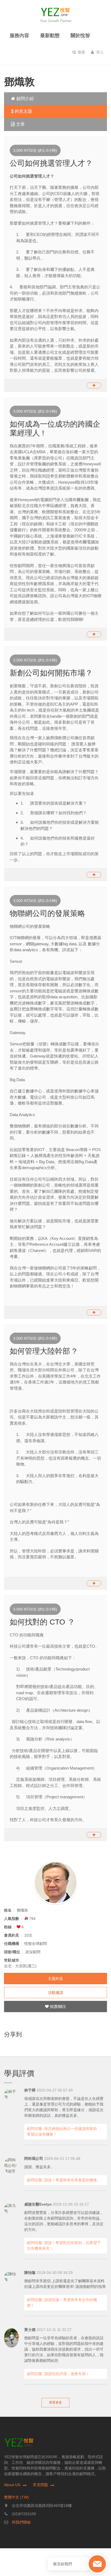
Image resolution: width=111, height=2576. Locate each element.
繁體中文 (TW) (16, 2497)
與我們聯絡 (21, 2522)
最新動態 (50, 36)
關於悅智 (80, 36)
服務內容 (19, 36)
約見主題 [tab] (23, 111)
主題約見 (55, 1979)
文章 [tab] (20, 124)
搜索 (81, 52)
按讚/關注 (57, 2007)
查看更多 (55, 2402)
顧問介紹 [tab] (25, 99)
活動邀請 (55, 1993)
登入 (99, 52)
